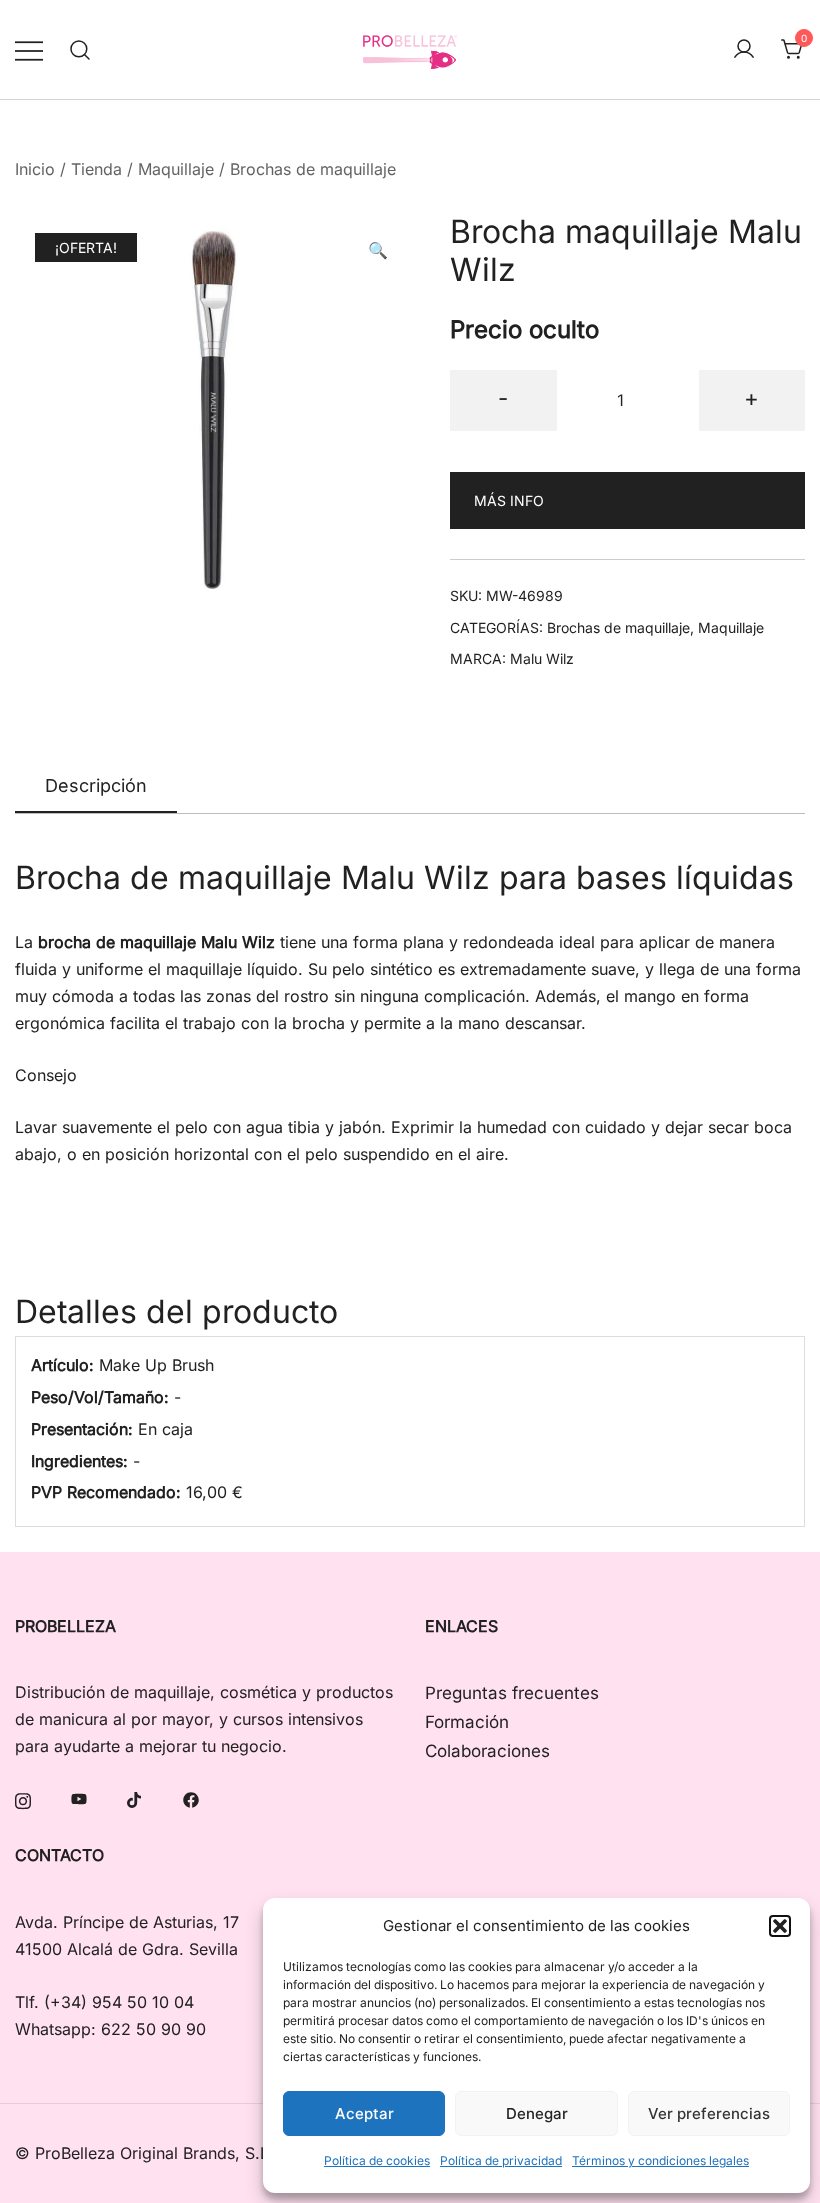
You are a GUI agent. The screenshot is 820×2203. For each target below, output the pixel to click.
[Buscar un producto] (80, 49)
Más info (509, 500)
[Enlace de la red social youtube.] (79, 1798)
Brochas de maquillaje (313, 169)
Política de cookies (377, 2160)
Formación (467, 1722)
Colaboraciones (487, 1751)
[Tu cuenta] (744, 50)
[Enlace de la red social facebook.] (191, 1798)
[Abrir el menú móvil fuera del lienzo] (29, 49)
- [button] (503, 397)
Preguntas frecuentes (512, 1693)
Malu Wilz (542, 658)
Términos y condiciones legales (660, 2160)
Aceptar (364, 2113)
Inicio (35, 169)
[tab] (96, 787)
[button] (780, 1926)
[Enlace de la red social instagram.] (23, 1798)
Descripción (96, 785)
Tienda (96, 169)
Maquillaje (176, 169)
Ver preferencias (709, 2113)
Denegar (537, 2113)
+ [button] (751, 397)
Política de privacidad (501, 2160)
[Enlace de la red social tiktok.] (135, 1798)
